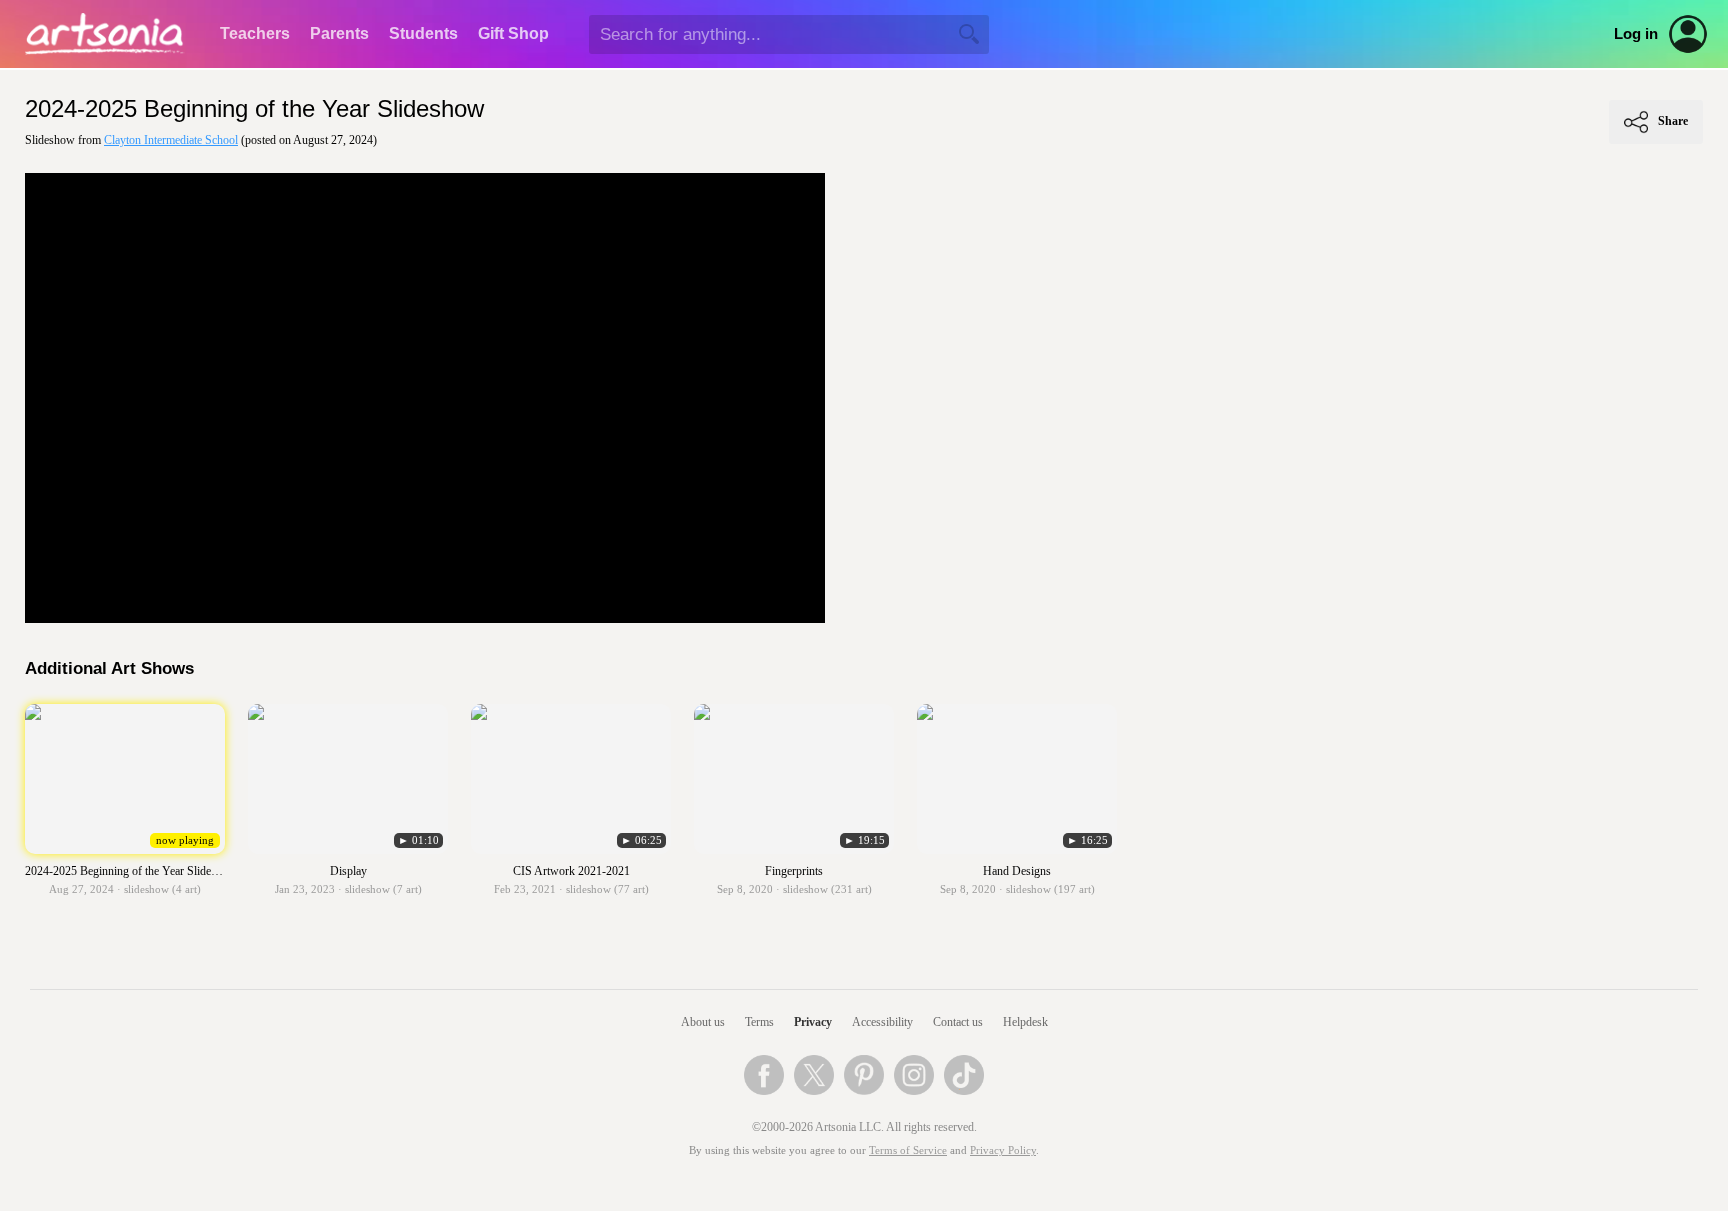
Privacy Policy (1003, 1150)
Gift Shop (513, 33)
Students (423, 33)
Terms (759, 1022)
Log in (1636, 34)
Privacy (813, 1022)
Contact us (958, 1022)
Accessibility (882, 1022)
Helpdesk (1025, 1022)
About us (703, 1022)
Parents (339, 33)
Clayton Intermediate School (171, 140)
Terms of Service (908, 1150)
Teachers (255, 33)
